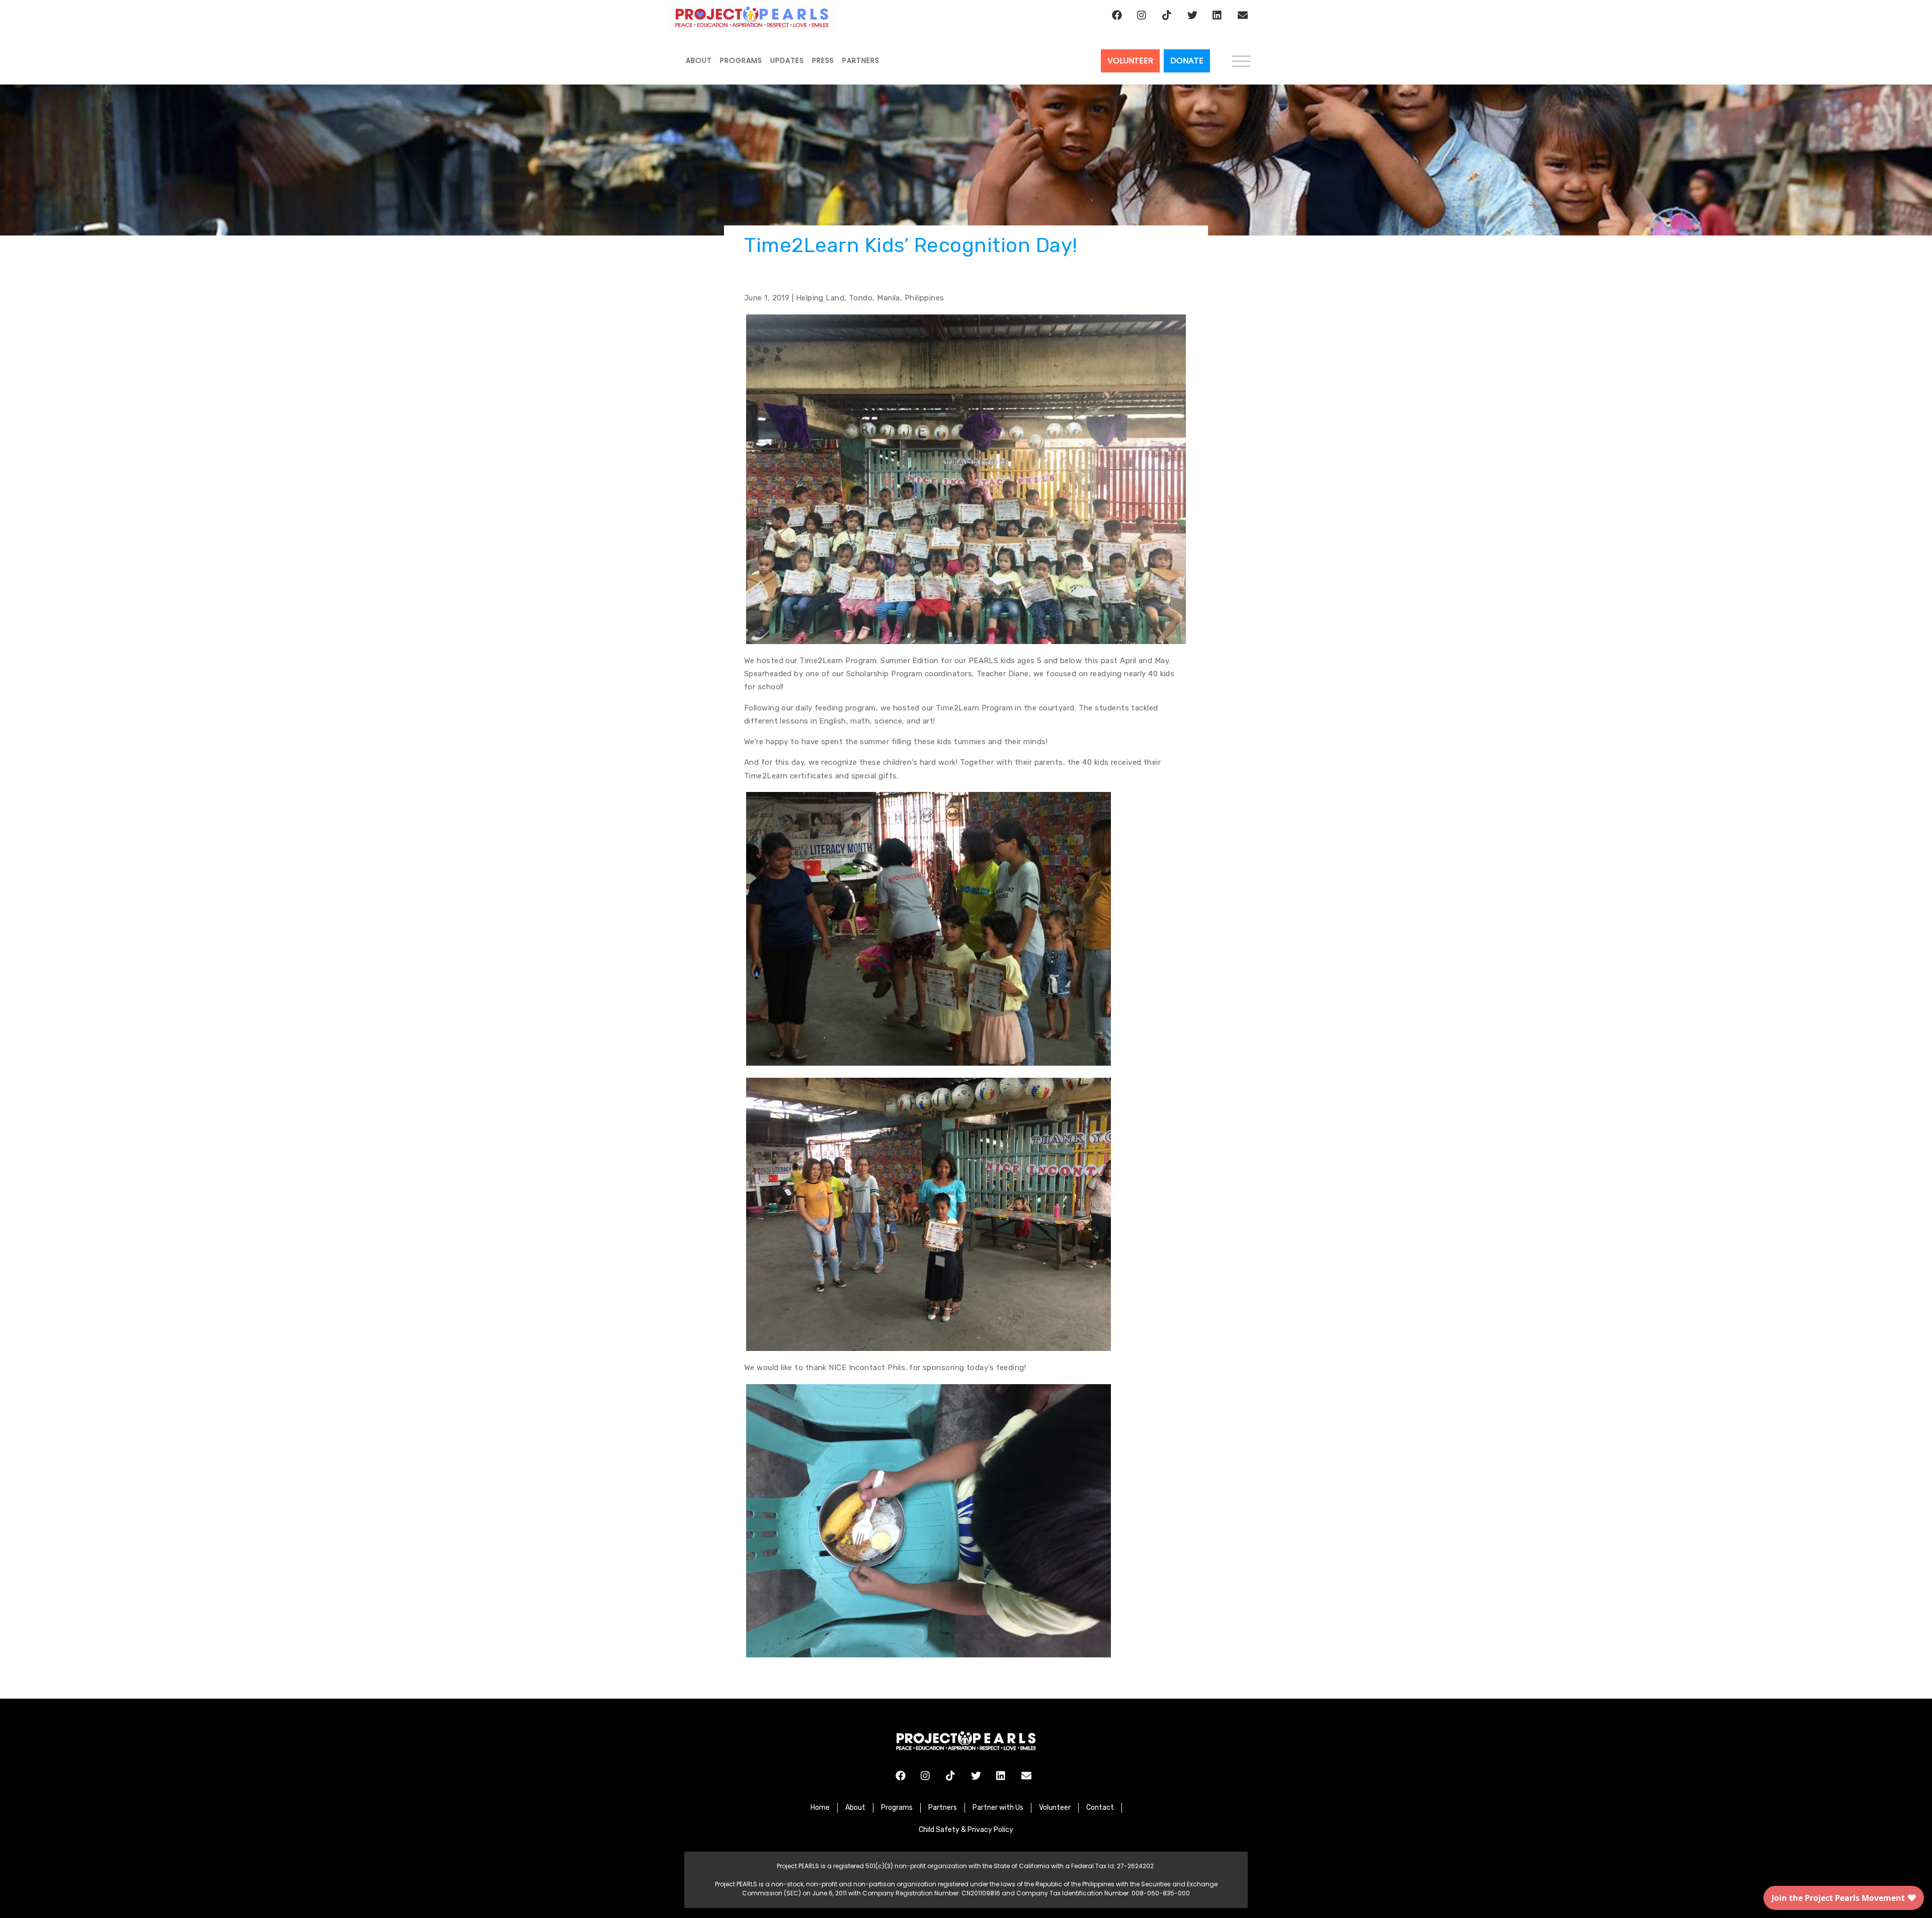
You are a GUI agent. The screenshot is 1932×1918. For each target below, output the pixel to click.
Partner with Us (998, 1808)
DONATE (1187, 61)
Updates (787, 60)
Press (823, 60)
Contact (1100, 1808)
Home (820, 1808)
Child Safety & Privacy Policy (966, 1830)
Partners (861, 60)
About (699, 60)
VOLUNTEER (1130, 61)
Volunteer (1055, 1808)
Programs (741, 60)
